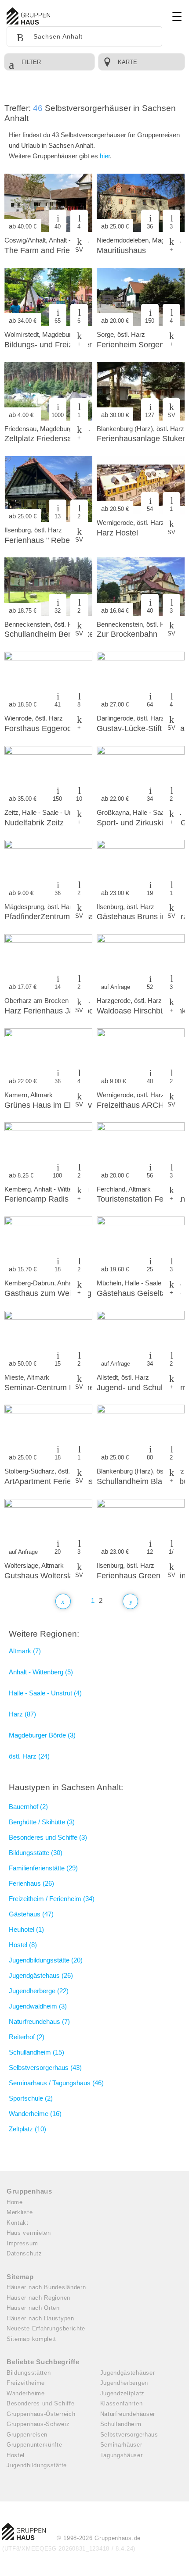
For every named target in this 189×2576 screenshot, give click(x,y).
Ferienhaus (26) (31, 1883)
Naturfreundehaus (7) (39, 2021)
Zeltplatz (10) (27, 2129)
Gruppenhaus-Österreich (41, 2414)
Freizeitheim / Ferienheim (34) (52, 1899)
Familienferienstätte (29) (43, 1868)
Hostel (16, 2455)
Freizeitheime (26, 2383)
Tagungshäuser (122, 2455)
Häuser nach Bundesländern (46, 2287)
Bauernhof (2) (28, 1807)
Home (15, 2202)
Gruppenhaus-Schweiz (38, 2424)
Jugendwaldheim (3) (38, 2006)
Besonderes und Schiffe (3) (48, 1837)
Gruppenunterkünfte (35, 2445)
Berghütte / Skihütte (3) (42, 1822)
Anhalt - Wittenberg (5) (41, 1672)
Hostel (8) (23, 1945)
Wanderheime (26, 2393)
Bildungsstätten (29, 2373)
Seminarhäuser (121, 2445)
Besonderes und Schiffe (40, 2403)
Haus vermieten (29, 2233)
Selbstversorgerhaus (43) (45, 2068)
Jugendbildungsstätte (37, 2465)
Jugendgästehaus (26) (41, 1975)
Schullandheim (121, 2424)
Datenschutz (24, 2253)
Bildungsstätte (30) (36, 1853)
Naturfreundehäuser (128, 2414)
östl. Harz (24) (29, 1756)
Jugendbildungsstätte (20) (46, 1960)
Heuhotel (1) (26, 1929)
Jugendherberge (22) (39, 1991)
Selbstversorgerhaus (129, 2435)
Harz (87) (22, 1714)
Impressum (22, 2243)
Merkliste (20, 2212)
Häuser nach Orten (33, 2308)
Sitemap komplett (31, 2339)
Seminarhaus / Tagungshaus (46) (56, 2083)
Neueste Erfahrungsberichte (46, 2328)
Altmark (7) (25, 1651)
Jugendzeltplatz (123, 2393)
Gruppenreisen (27, 2435)
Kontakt (18, 2223)
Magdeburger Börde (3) (42, 1735)
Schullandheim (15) (36, 2052)
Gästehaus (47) (31, 1914)
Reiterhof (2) (27, 2037)
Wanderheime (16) (35, 2114)
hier (105, 156)
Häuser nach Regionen (38, 2298)
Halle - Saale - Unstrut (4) (45, 1693)
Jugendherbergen (124, 2383)
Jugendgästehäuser (128, 2373)
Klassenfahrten (122, 2403)
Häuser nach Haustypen (40, 2318)
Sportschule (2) (31, 2098)
